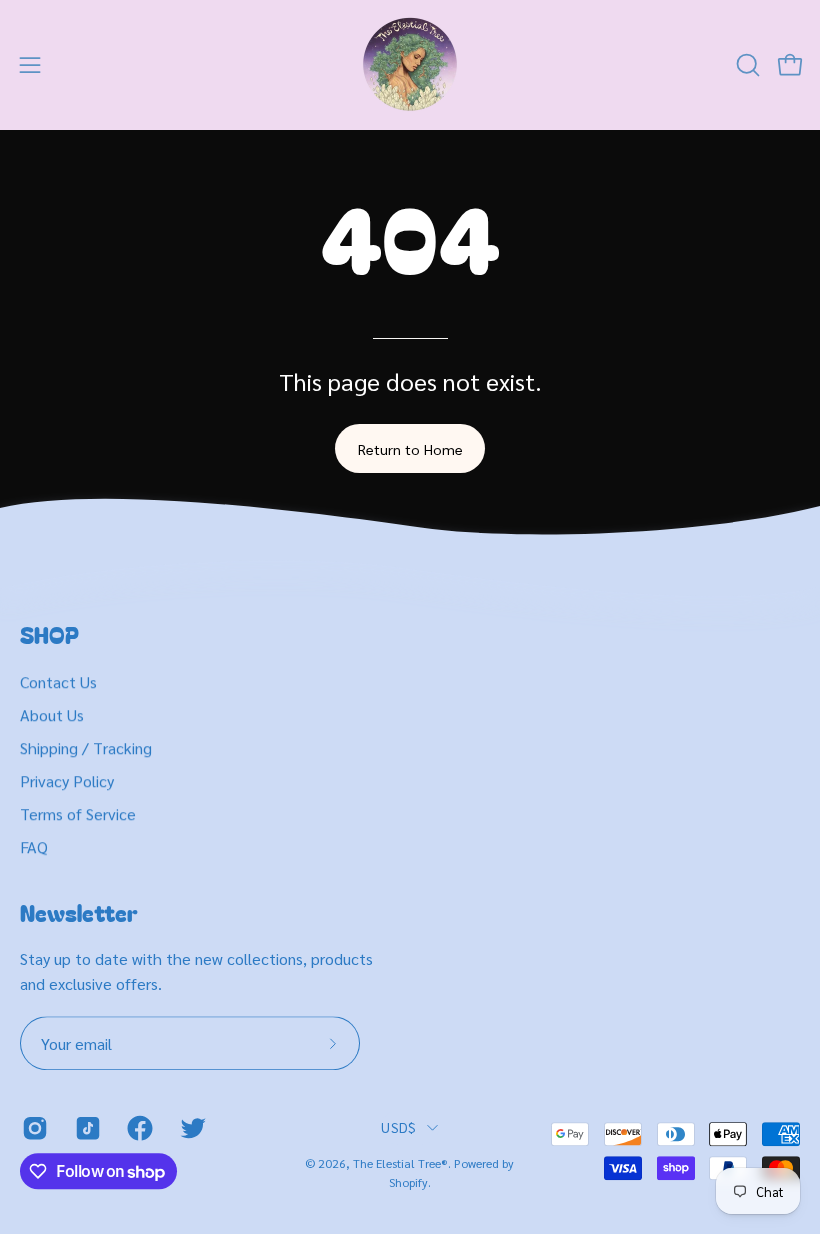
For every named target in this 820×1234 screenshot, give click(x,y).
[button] (746, 65)
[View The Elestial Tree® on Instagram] (33, 1128)
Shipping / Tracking (86, 747)
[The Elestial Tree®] (410, 65)
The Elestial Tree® (400, 1163)
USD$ (398, 1127)
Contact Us (58, 681)
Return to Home (410, 449)
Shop (49, 635)
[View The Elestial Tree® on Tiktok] (86, 1128)
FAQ (34, 846)
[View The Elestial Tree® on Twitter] (191, 1128)
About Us (52, 714)
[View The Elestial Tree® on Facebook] (138, 1128)
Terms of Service (78, 813)
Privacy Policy (67, 780)
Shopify (408, 1182)
